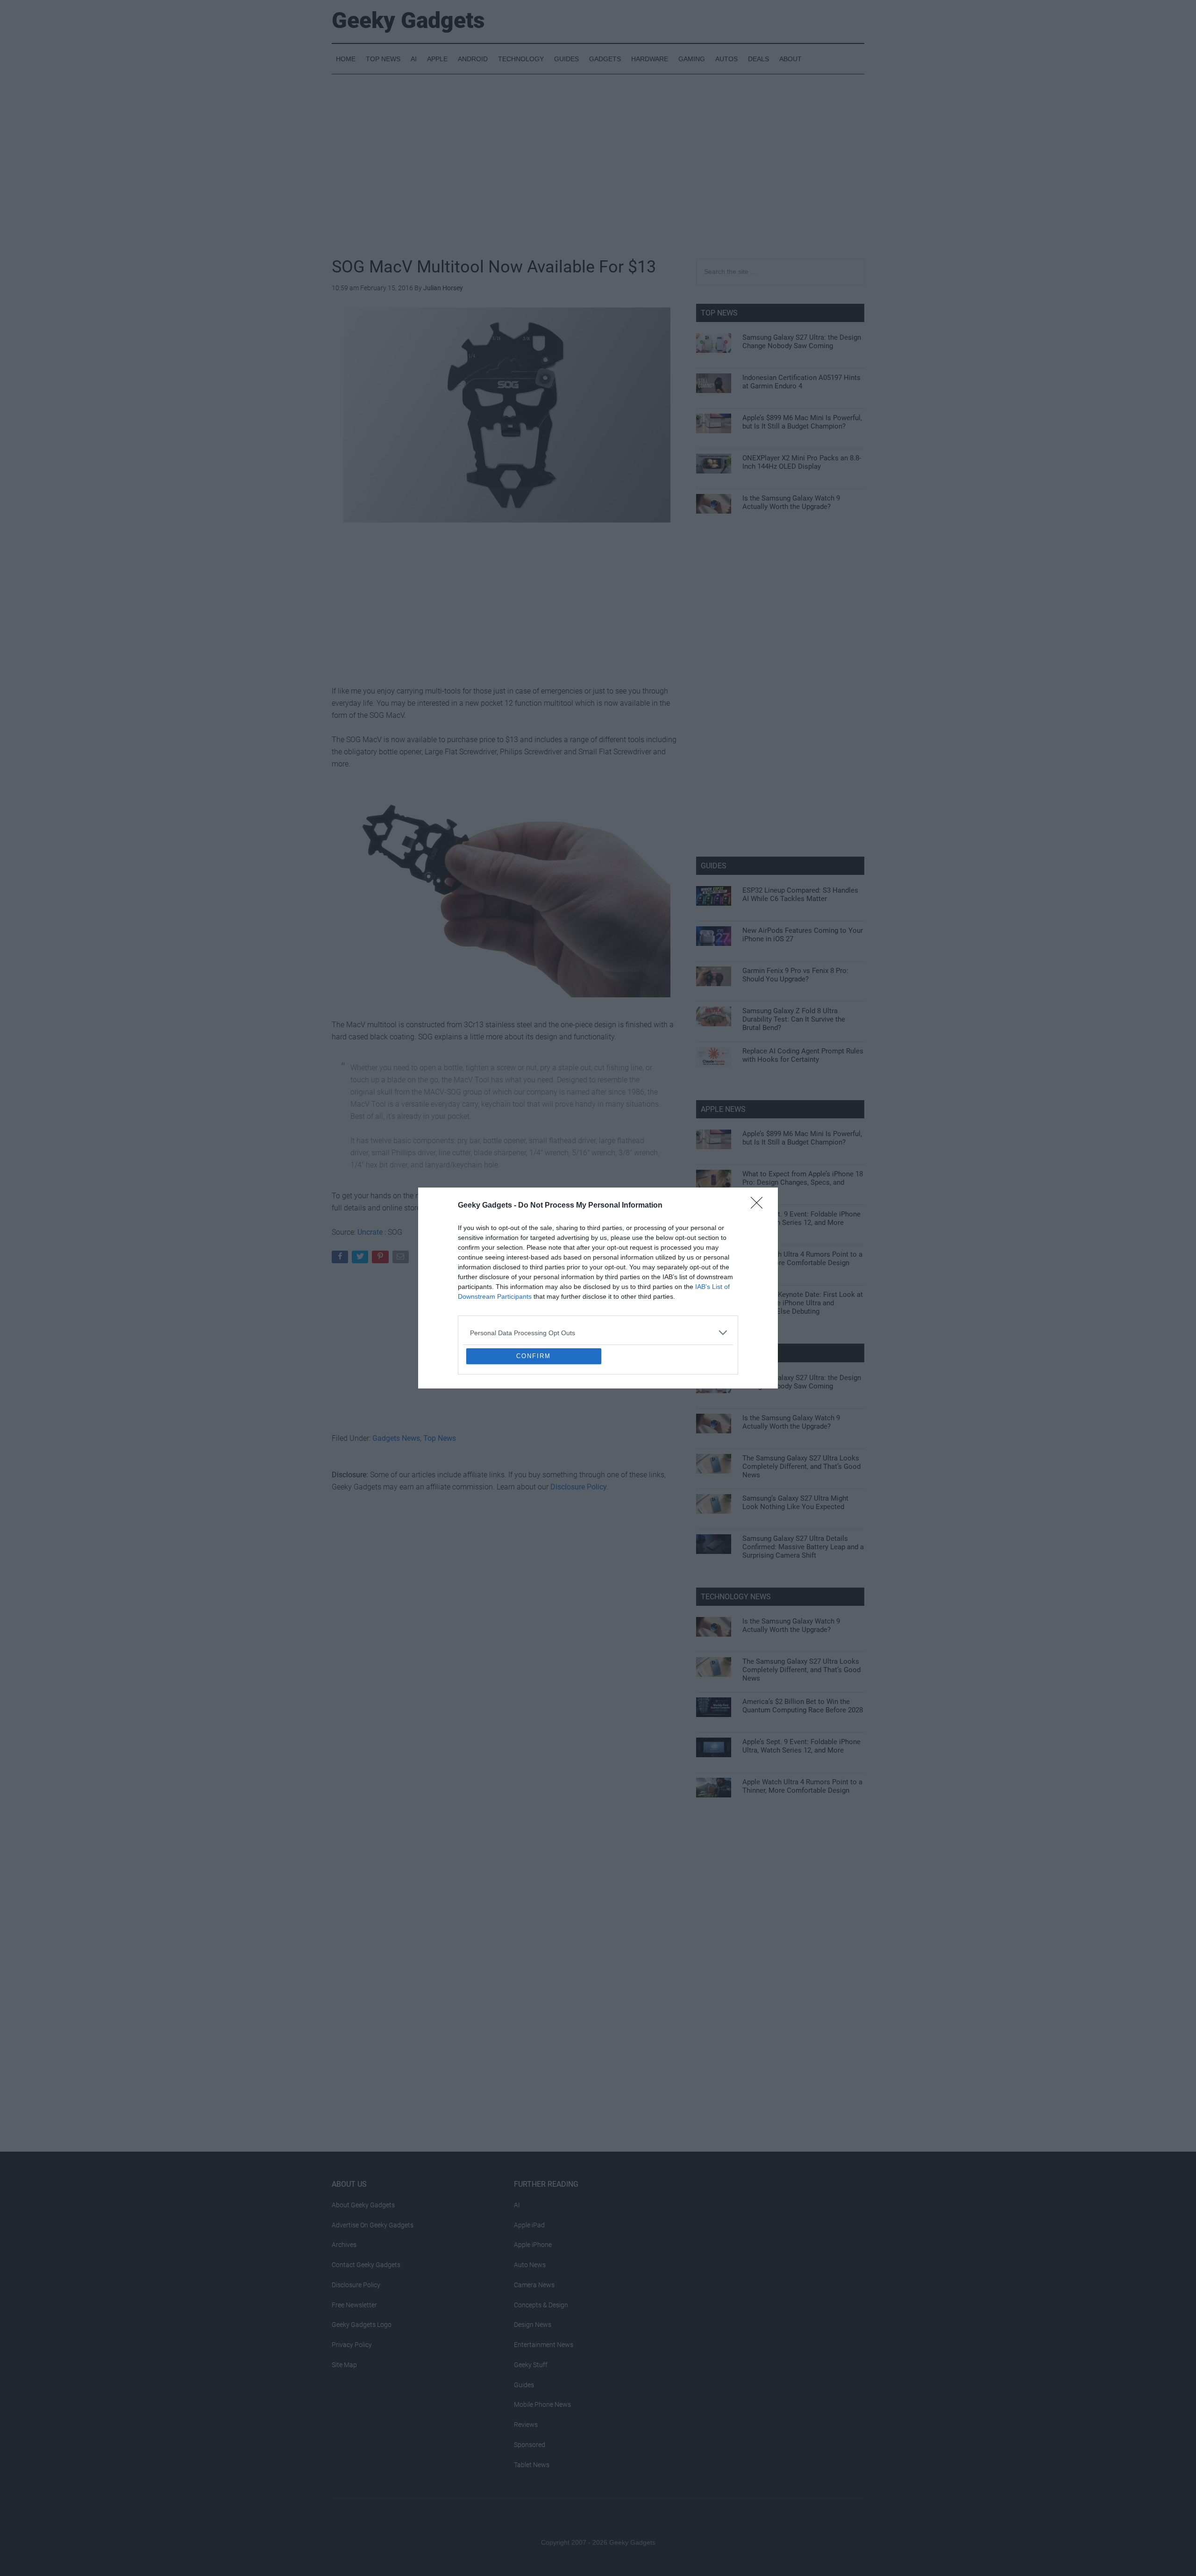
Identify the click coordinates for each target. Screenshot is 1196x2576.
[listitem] (598, 1265)
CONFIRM (534, 1424)
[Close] (760, 1138)
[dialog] (598, 1288)
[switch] (714, 1285)
